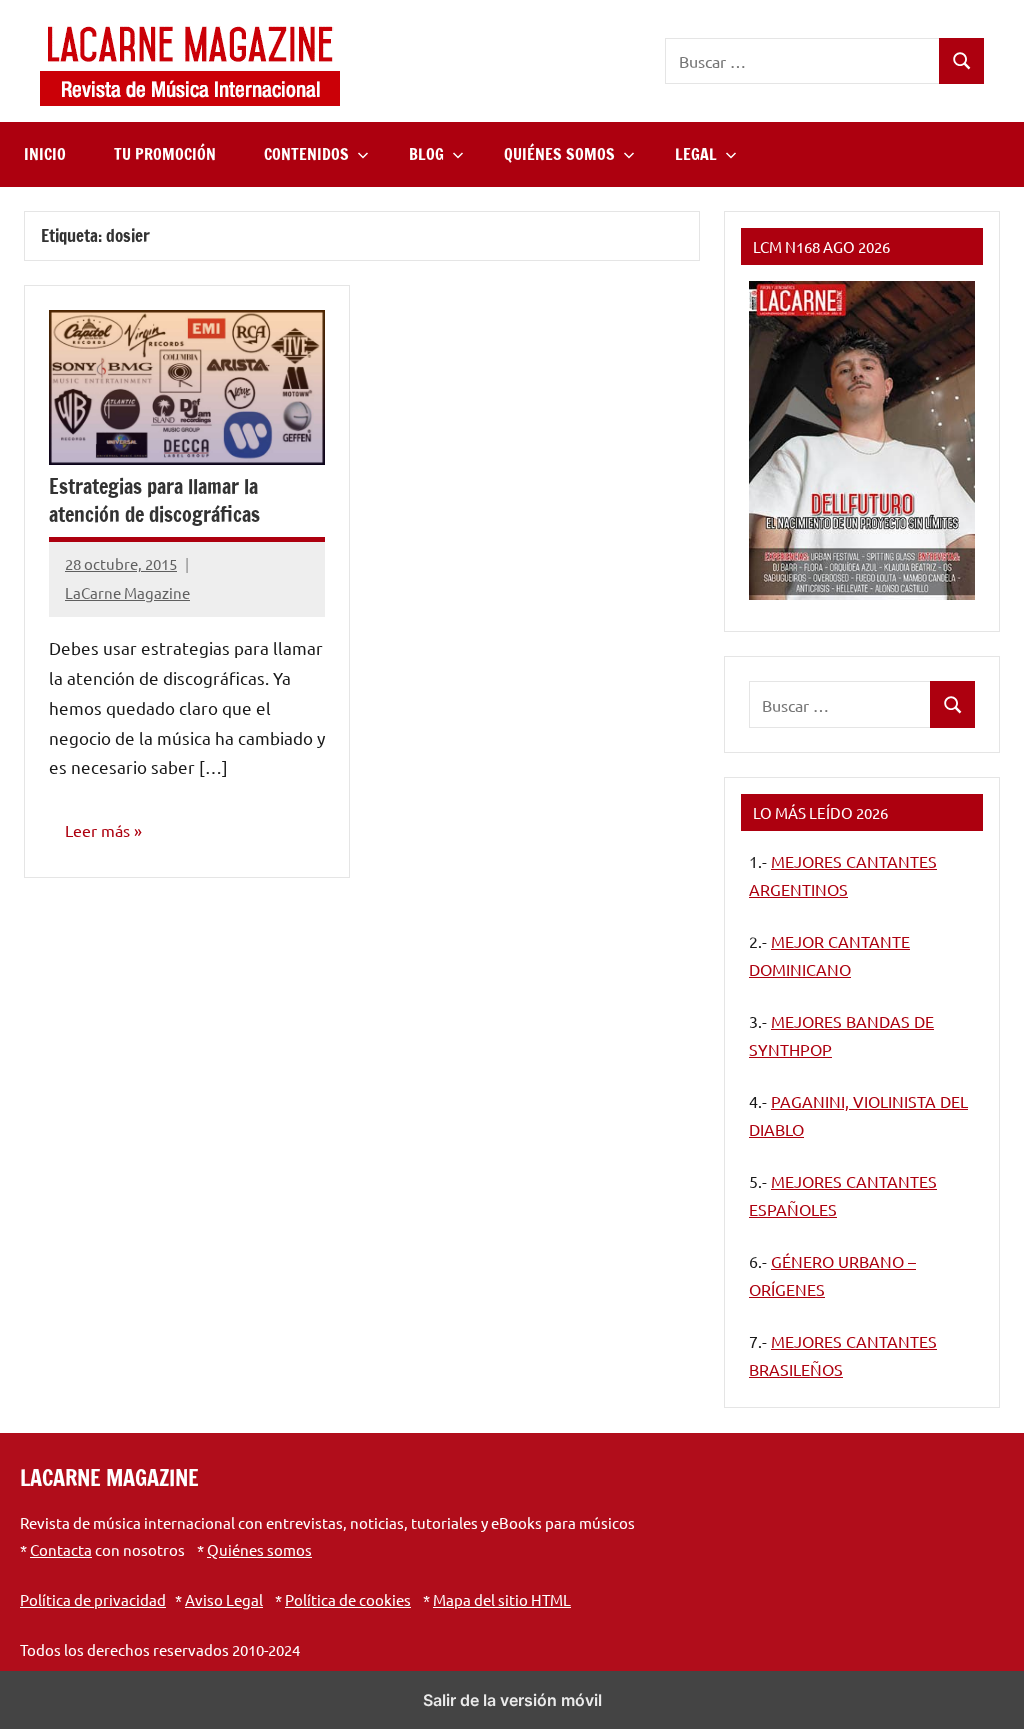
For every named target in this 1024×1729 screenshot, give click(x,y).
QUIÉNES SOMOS (559, 154)
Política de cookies (348, 1599)
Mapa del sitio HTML (502, 1599)
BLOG (426, 154)
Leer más (97, 830)
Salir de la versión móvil (512, 1700)
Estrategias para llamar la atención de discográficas (154, 500)
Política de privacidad (93, 1599)
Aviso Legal (224, 1599)
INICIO (45, 154)
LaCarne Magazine (127, 592)
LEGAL (696, 154)
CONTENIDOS (306, 154)
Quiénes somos (259, 1549)
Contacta (61, 1549)
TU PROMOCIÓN (165, 154)
